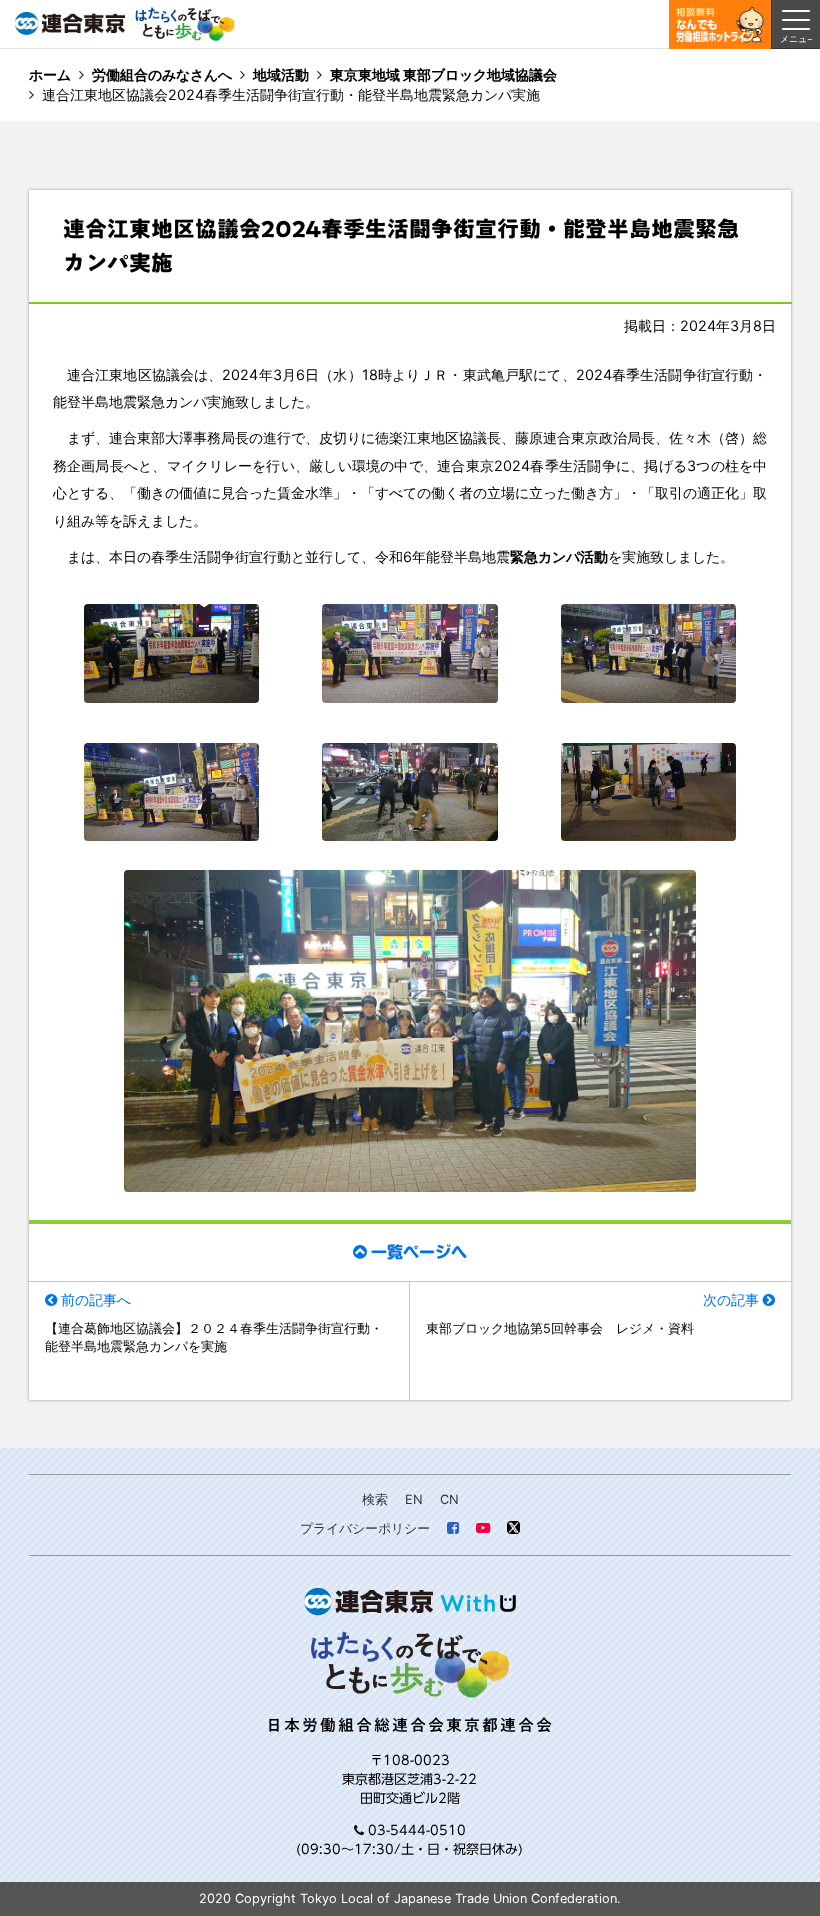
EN (414, 1499)
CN (449, 1499)
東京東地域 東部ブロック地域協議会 (443, 74)
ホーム (50, 74)
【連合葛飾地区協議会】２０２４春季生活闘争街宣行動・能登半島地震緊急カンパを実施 (214, 1337)
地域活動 (281, 74)
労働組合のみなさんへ (162, 74)
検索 (375, 1499)
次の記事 (731, 1299)
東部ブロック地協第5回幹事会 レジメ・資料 (560, 1328)
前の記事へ (96, 1299)
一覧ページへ (419, 1252)
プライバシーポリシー (365, 1528)
